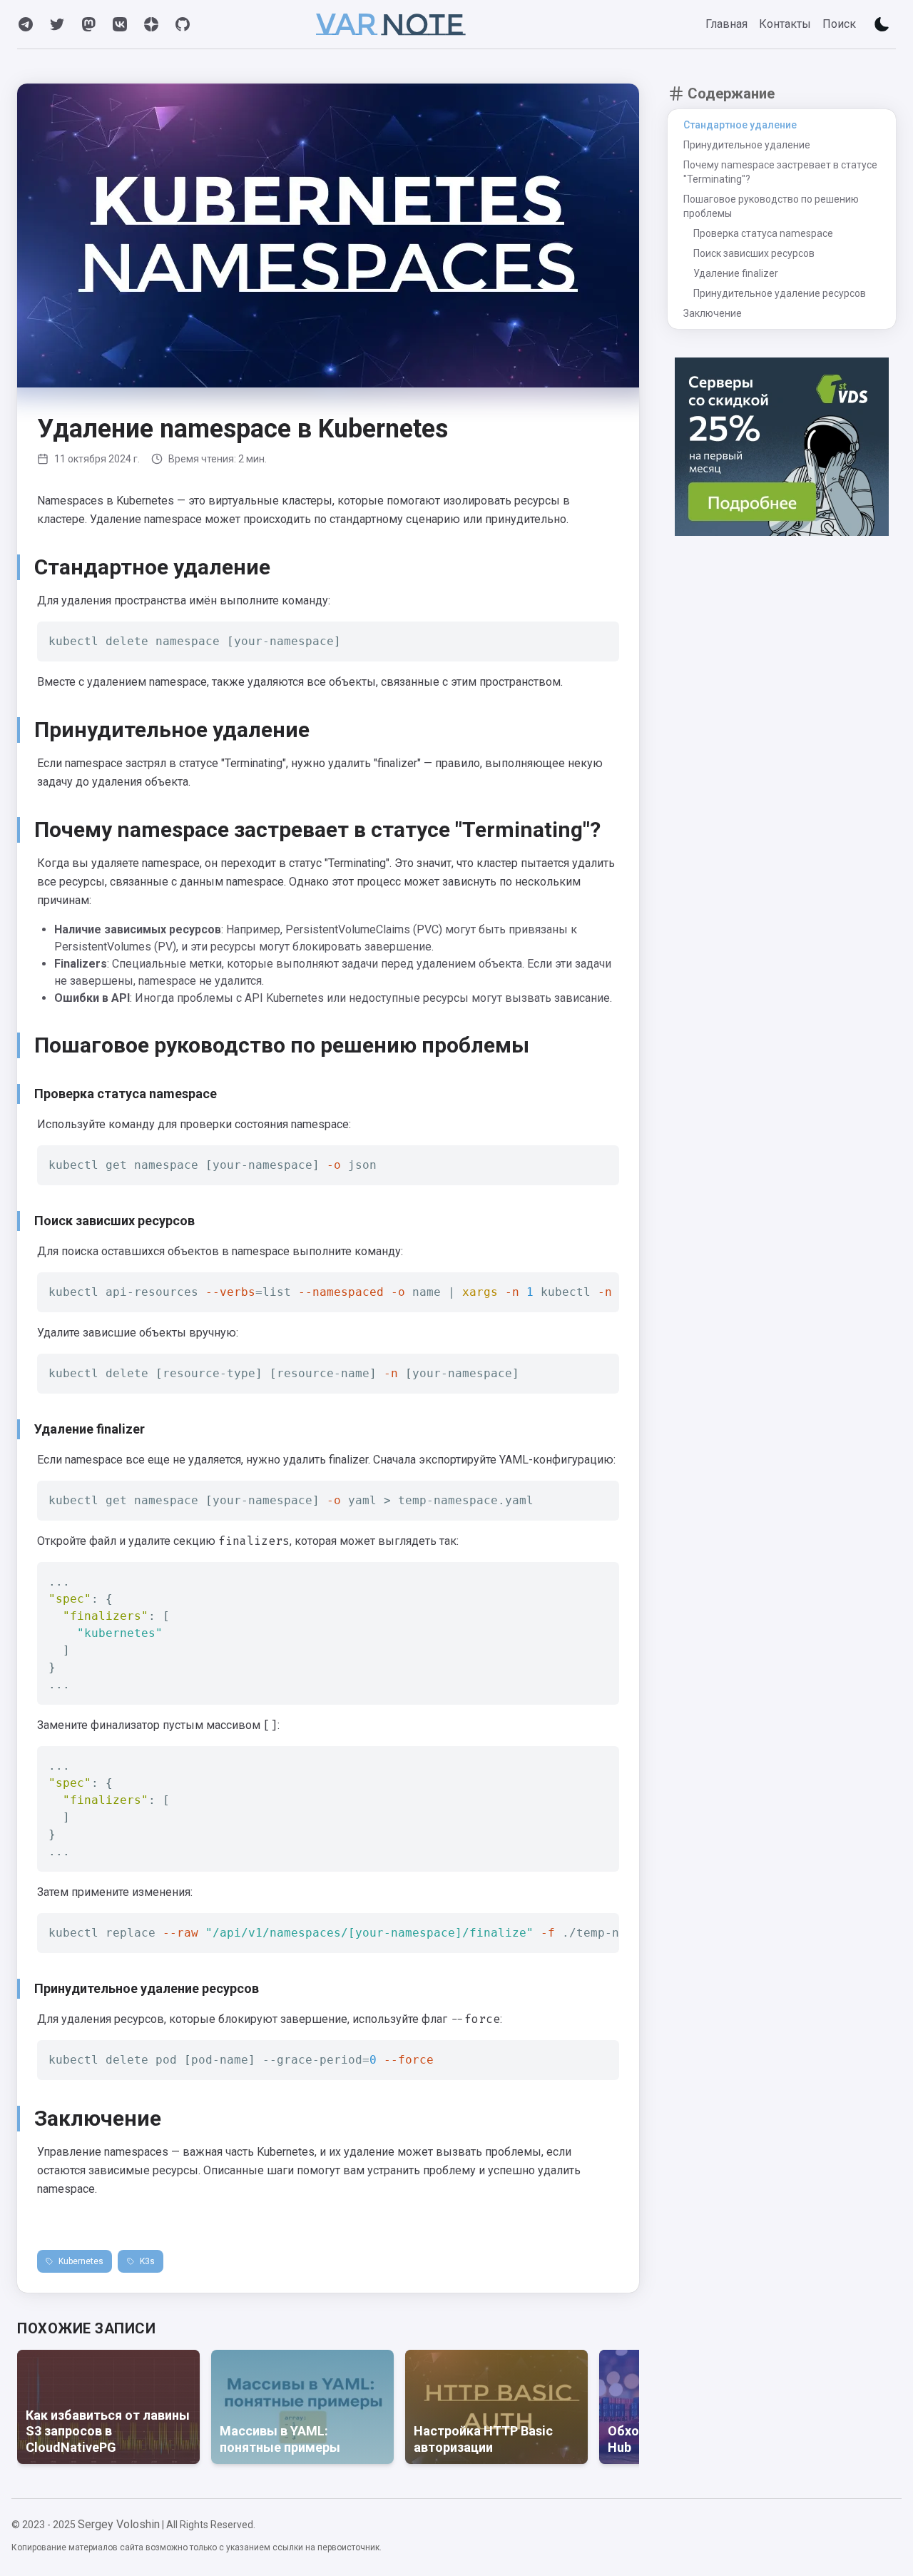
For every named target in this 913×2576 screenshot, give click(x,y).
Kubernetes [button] (81, 2261)
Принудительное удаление (747, 145)
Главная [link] (726, 24)
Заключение (713, 313)
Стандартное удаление (740, 125)
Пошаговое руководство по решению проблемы (771, 206)
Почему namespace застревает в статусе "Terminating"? (780, 172)
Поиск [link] (839, 24)
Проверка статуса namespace (763, 233)
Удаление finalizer (736, 273)
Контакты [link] (785, 24)
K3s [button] (147, 2261)
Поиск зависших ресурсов (754, 253)
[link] (26, 24)
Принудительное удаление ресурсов (780, 293)
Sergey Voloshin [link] (119, 2524)
